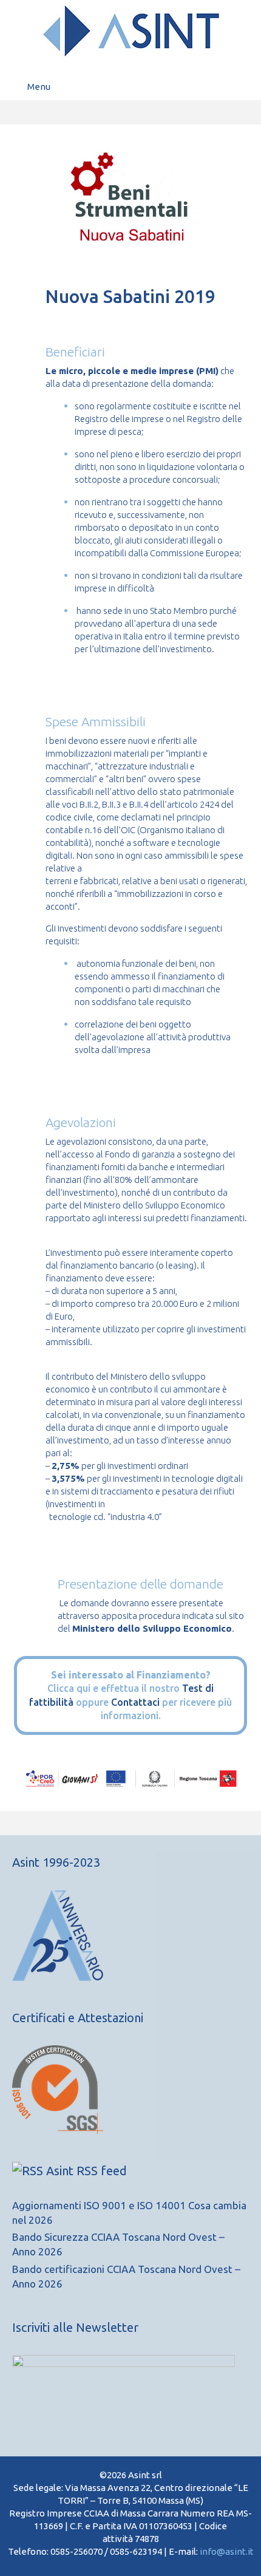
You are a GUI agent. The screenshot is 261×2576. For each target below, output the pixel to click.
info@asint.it (227, 2551)
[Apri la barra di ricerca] (243, 87)
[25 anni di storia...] (58, 1977)
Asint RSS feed (86, 2171)
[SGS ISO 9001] (58, 2130)
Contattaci (135, 1702)
